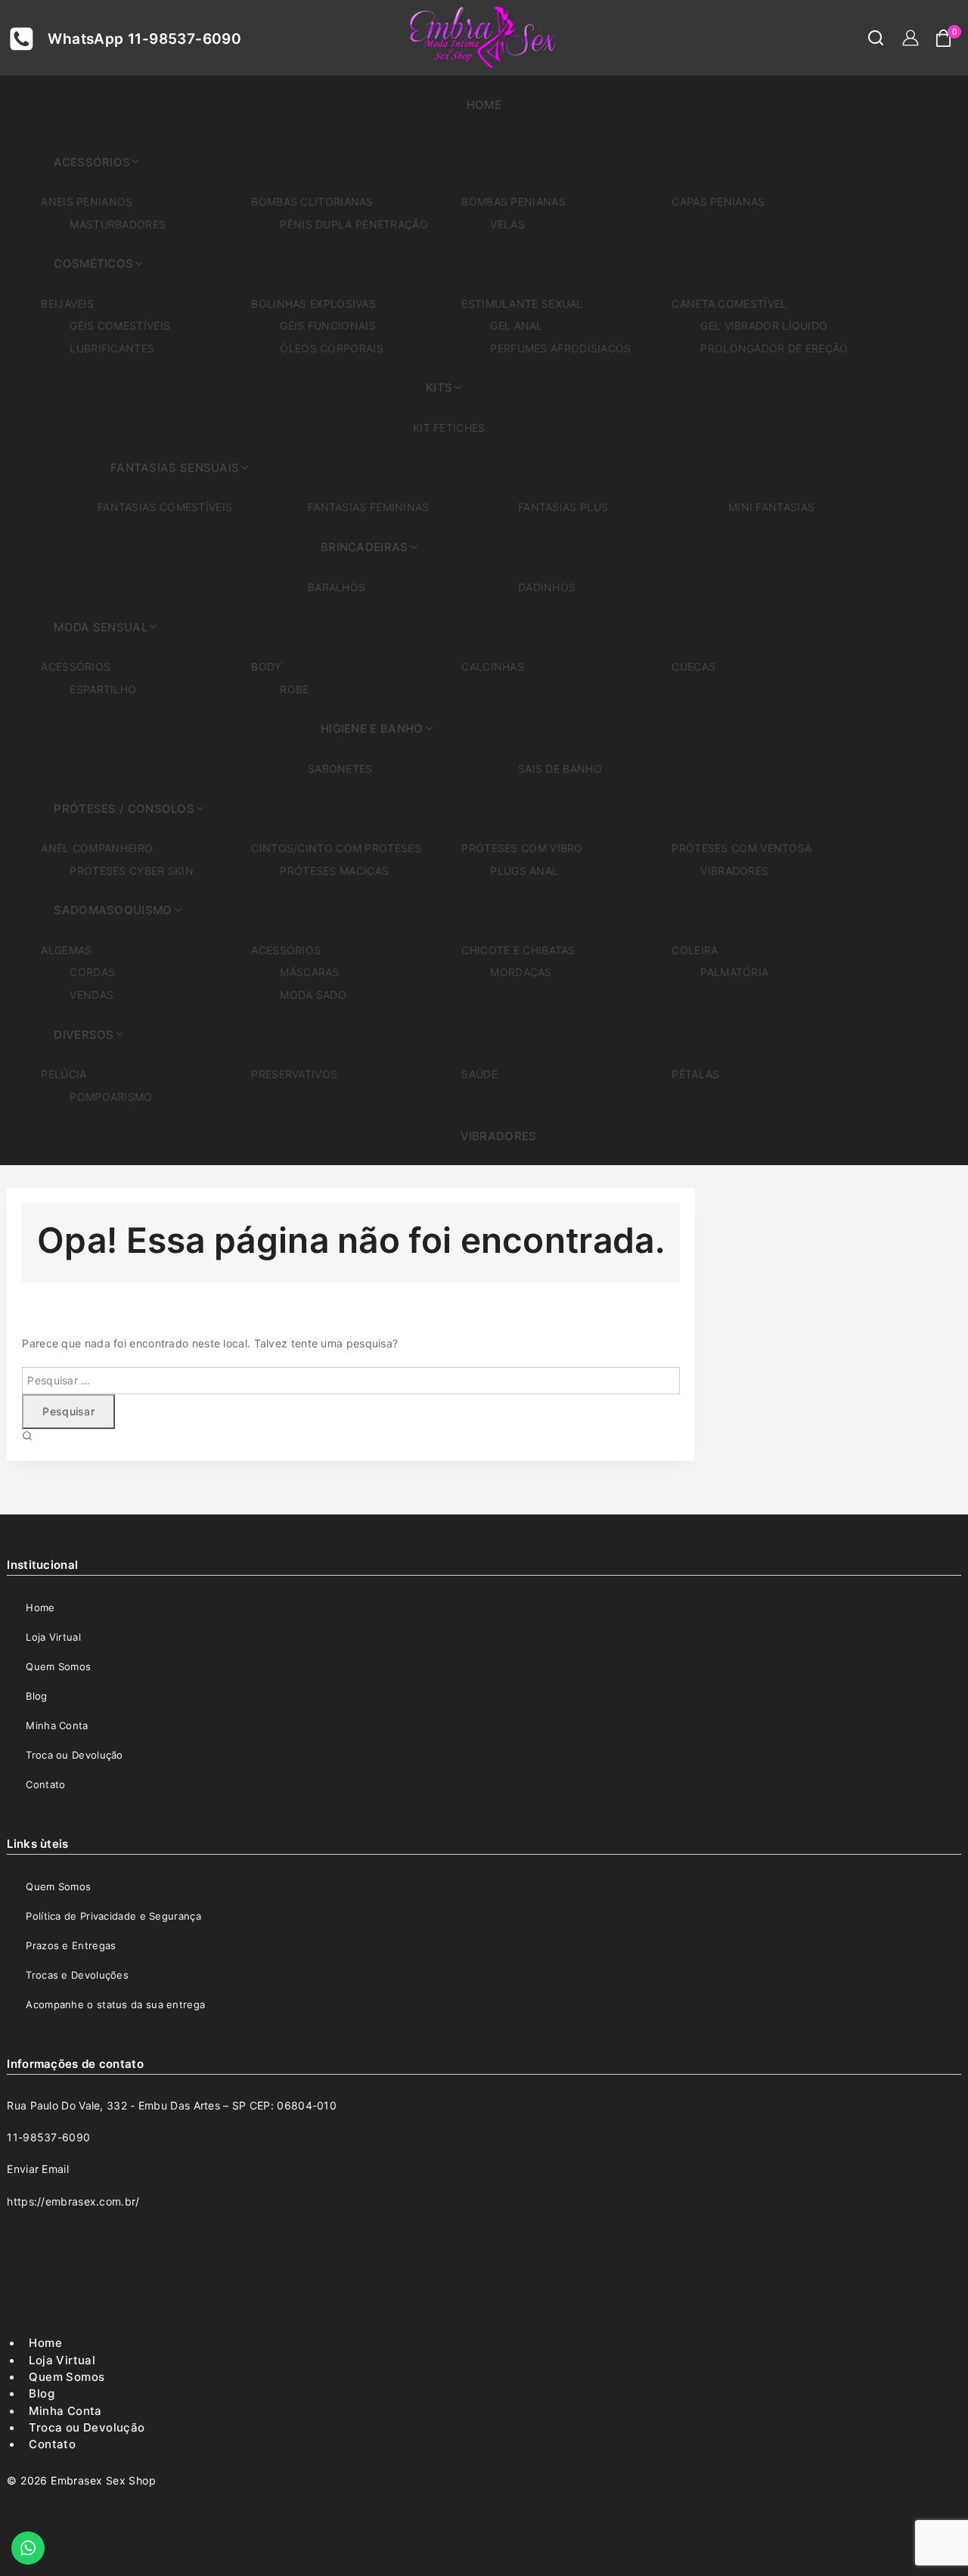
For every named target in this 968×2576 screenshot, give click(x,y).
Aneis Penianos (87, 201)
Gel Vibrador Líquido (764, 325)
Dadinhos (547, 587)
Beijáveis (67, 304)
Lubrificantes (112, 348)
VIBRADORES (499, 1136)
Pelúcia (64, 1074)
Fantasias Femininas (369, 507)
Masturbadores (118, 224)
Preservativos (294, 1074)
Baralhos (337, 587)
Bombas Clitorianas (312, 201)
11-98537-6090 (48, 2137)
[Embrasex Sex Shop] (484, 38)
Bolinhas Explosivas (313, 304)
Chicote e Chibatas (518, 950)
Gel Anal (516, 325)
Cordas (92, 972)
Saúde (479, 1074)
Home (484, 105)
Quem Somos (58, 1666)
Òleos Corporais (332, 348)
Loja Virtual (53, 1637)
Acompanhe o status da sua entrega (115, 2004)
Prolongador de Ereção (774, 348)
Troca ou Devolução (74, 1755)
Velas (507, 224)
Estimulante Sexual (522, 304)
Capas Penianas (718, 201)
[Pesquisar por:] (351, 1379)
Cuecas (693, 666)
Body (266, 666)
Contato (45, 1784)
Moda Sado (313, 995)
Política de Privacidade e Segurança (113, 1916)
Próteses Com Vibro (522, 848)
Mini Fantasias (771, 507)
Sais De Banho (560, 769)
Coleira (695, 950)
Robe (294, 689)
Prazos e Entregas (71, 1945)
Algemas (66, 950)
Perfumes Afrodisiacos (560, 348)
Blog (36, 1696)
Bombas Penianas (513, 201)
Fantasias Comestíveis (165, 507)
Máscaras (309, 972)
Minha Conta (57, 1725)
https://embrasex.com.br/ (73, 2201)
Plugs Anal (524, 871)
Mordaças (521, 972)
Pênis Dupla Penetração (354, 224)
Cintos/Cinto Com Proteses (336, 848)
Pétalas (695, 1074)
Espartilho (103, 689)
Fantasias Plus (563, 507)
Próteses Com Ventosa (742, 848)
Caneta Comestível (729, 304)
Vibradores (734, 871)
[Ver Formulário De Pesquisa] (868, 38)
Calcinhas (493, 666)
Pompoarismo (111, 1097)
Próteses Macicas (334, 871)
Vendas (92, 995)
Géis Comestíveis (120, 325)
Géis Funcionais (328, 325)
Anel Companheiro (97, 848)
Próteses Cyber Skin (132, 871)
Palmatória (734, 972)
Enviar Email (38, 2169)
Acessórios (76, 666)
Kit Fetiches (449, 428)
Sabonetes (340, 769)
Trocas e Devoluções (77, 1975)
